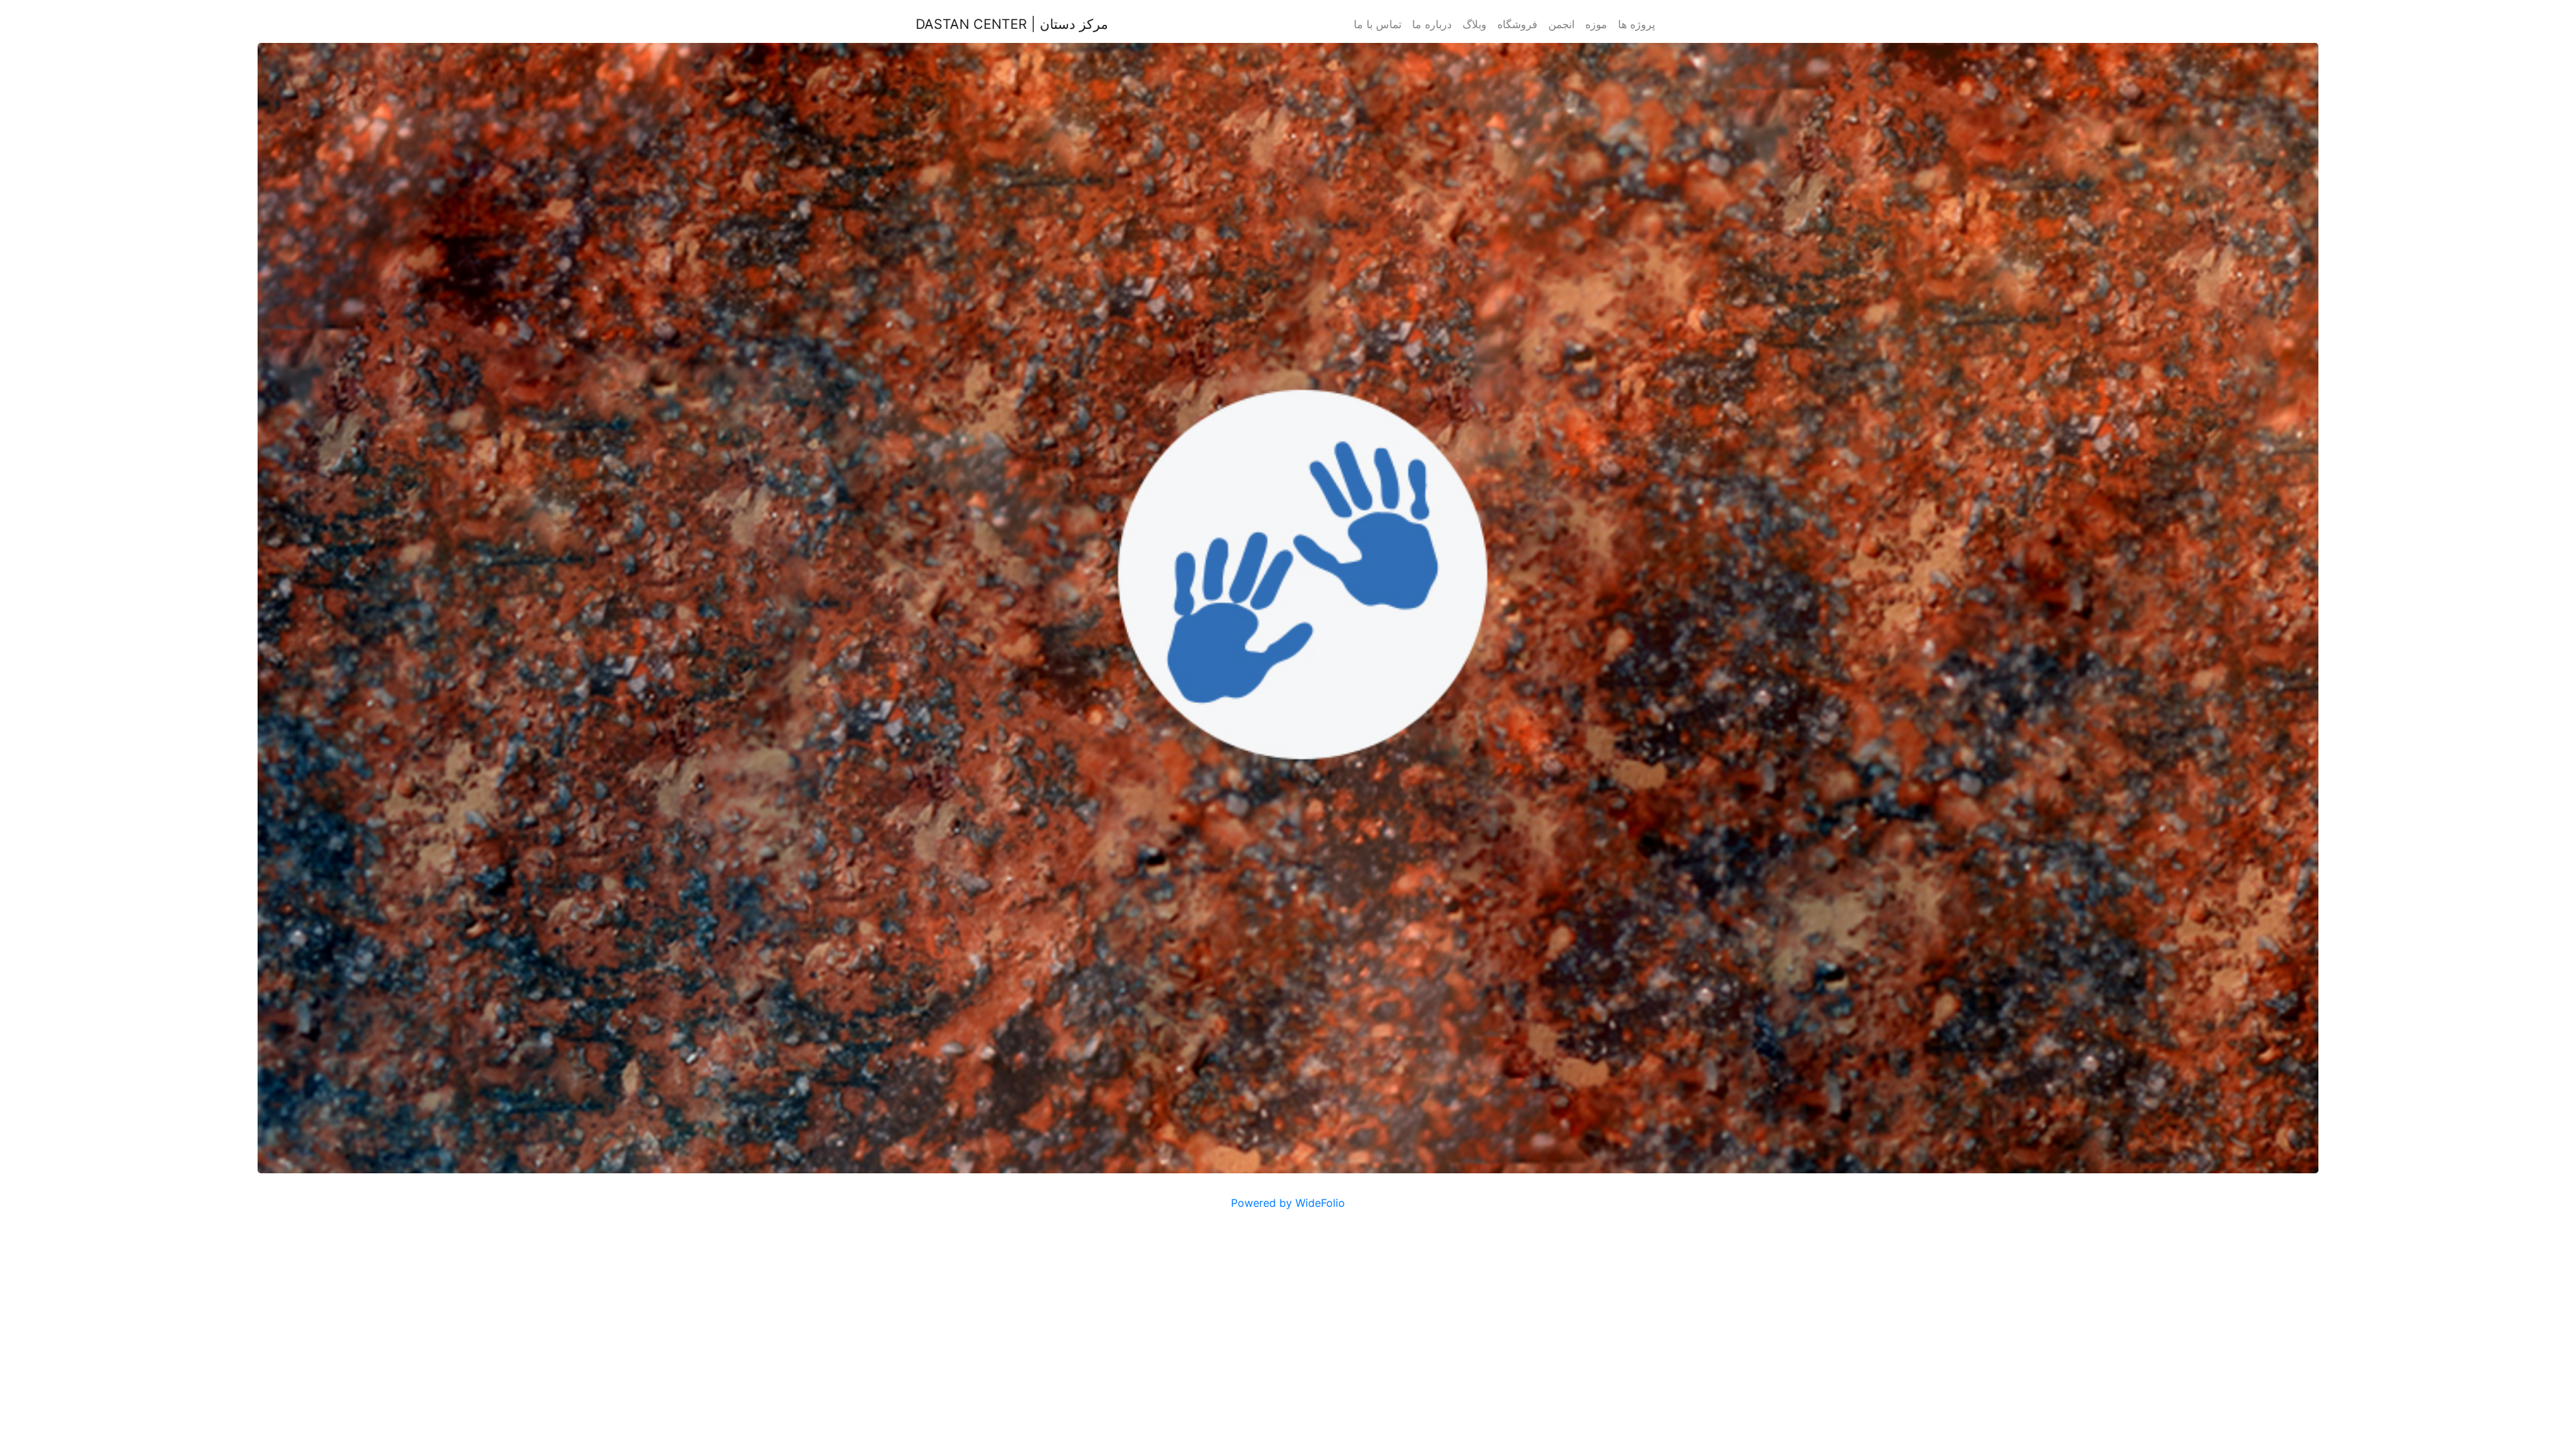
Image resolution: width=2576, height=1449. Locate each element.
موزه (1596, 24)
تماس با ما (1378, 24)
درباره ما (1432, 24)
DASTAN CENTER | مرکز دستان (1012, 24)
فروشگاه (1517, 24)
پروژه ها (1636, 24)
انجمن (1561, 24)
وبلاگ (1474, 24)
